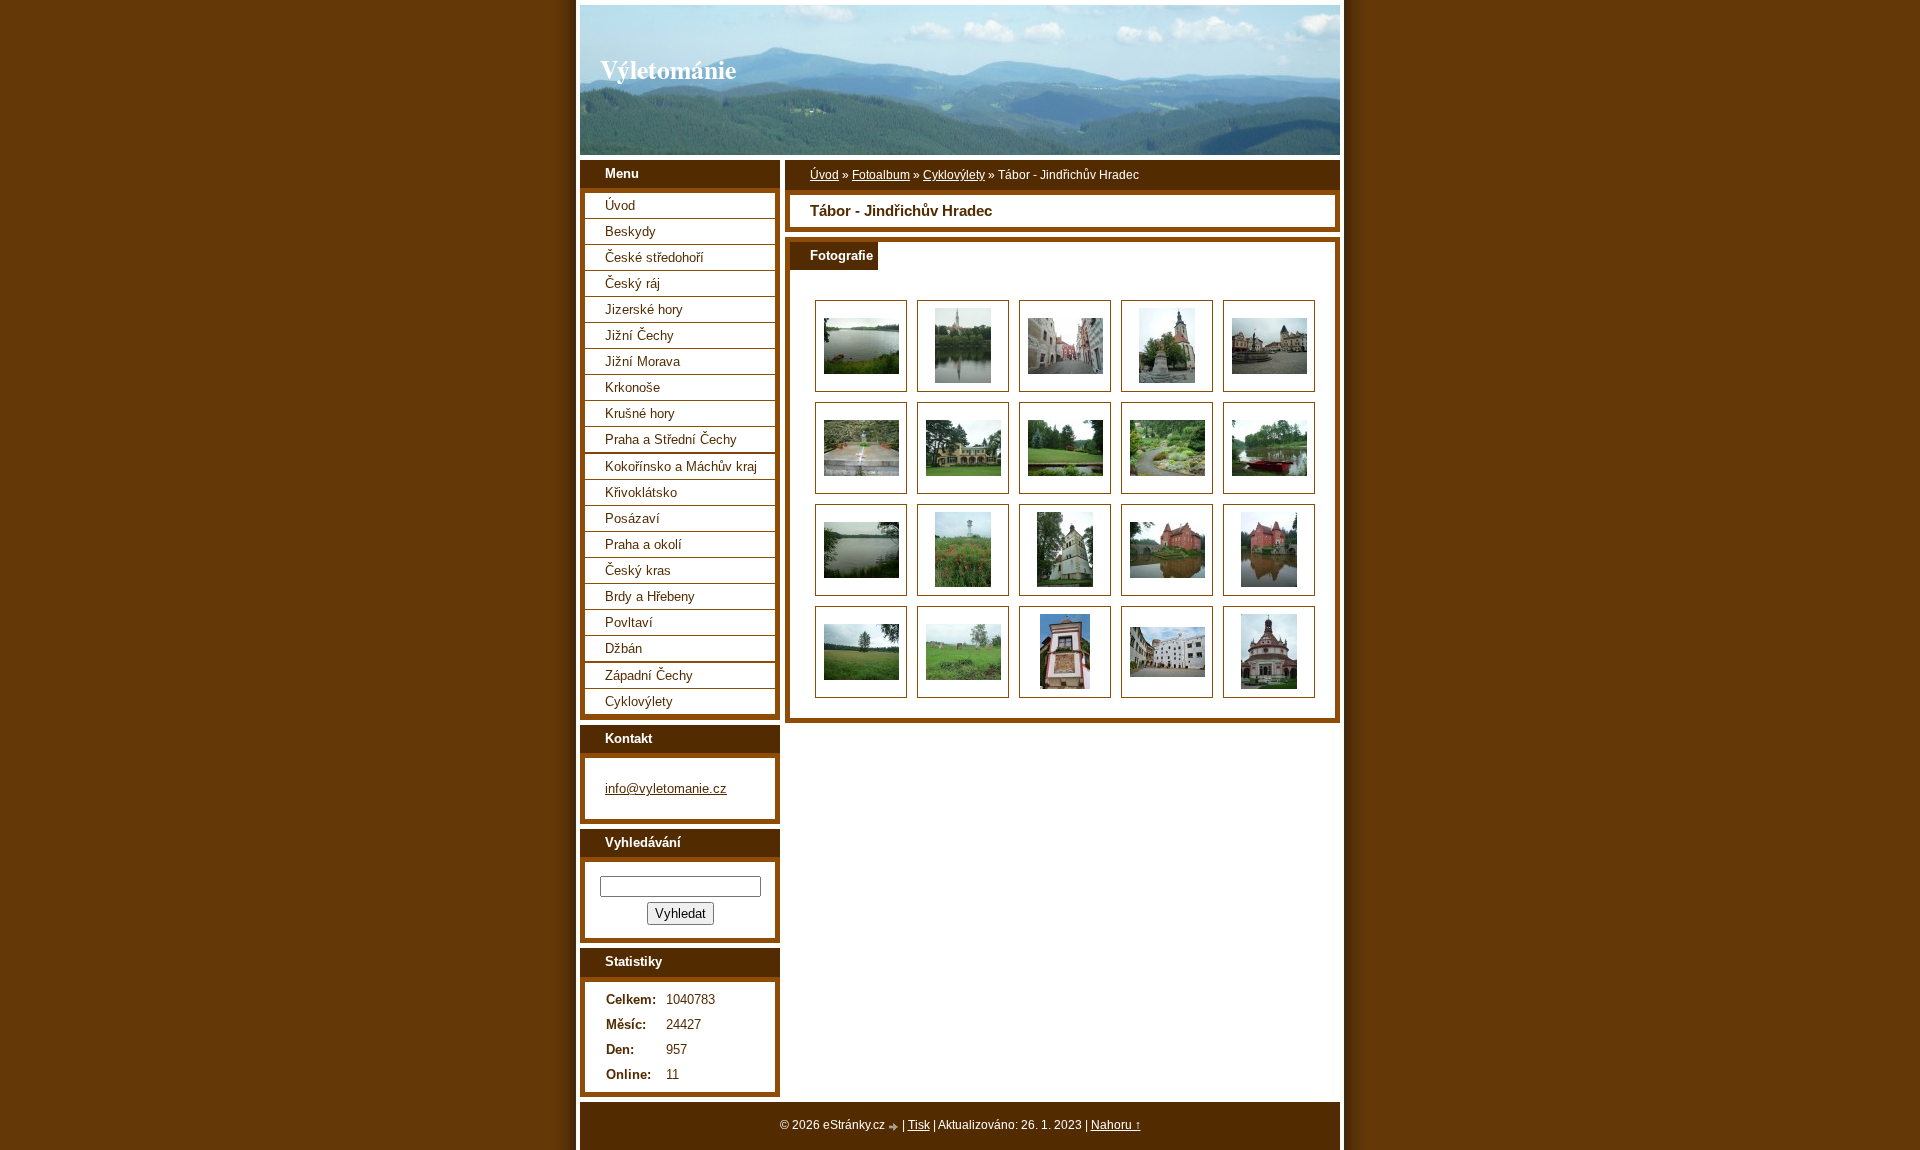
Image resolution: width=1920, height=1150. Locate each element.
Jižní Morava (642, 361)
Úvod (824, 175)
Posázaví (632, 518)
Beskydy (630, 231)
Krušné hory (640, 413)
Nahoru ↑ (1116, 1125)
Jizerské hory (644, 309)
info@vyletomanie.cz (666, 788)
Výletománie (668, 69)
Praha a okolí (643, 544)
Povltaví (629, 622)
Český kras (638, 570)
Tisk (919, 1125)
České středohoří (654, 257)
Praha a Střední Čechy (671, 439)
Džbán (623, 648)
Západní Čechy (649, 675)
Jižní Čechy (639, 335)
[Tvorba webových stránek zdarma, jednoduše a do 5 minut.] (895, 1126)
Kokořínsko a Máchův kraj (681, 466)
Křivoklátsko (641, 492)
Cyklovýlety (954, 175)
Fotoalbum (881, 175)
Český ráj (632, 283)
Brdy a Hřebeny (650, 596)
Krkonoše (632, 387)
